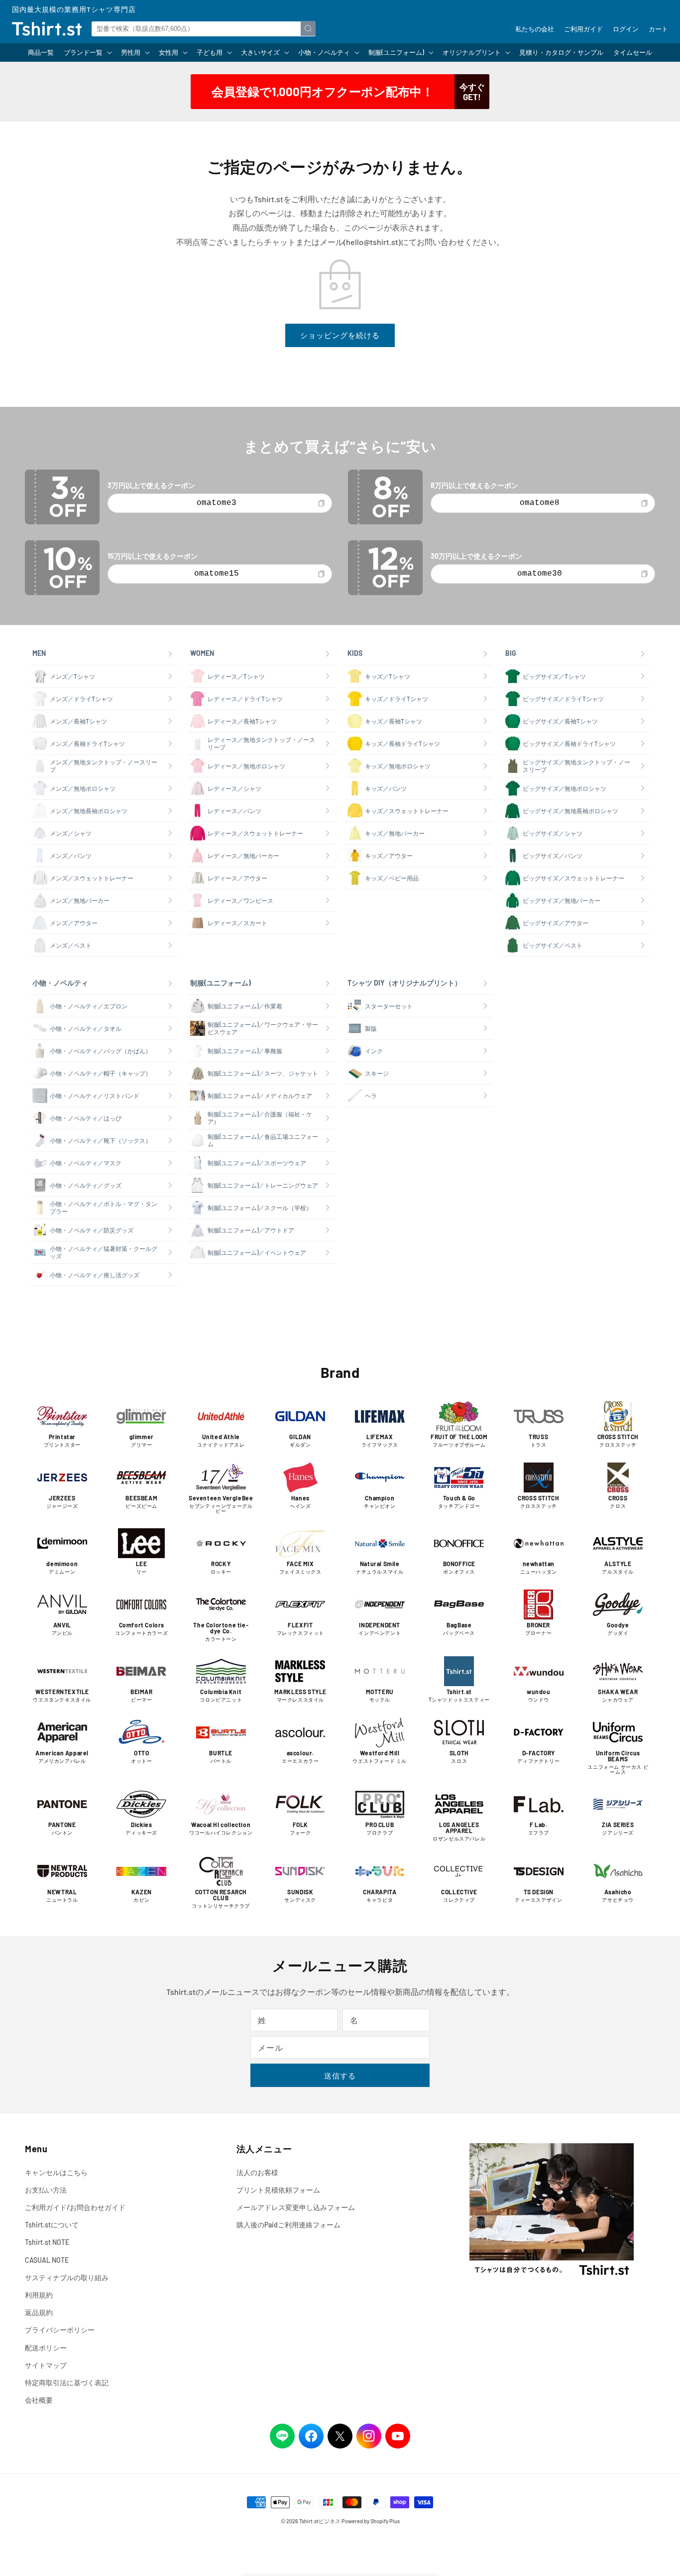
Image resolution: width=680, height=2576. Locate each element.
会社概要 (39, 2400)
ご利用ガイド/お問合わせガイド (75, 2207)
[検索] (308, 28)
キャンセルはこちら (56, 2172)
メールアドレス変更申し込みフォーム (296, 2207)
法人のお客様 (257, 2172)
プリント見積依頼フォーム (278, 2190)
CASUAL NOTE (47, 2260)
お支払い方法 (46, 2190)
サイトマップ (46, 2365)
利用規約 (39, 2295)
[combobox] (204, 29)
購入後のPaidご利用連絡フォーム (288, 2225)
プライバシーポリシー (60, 2330)
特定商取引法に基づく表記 (67, 2383)
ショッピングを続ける (340, 335)
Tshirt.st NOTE (47, 2242)
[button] (87, 53)
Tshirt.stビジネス (320, 2521)
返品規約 (39, 2312)
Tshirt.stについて (52, 2225)
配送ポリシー (46, 2348)
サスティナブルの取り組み (67, 2277)
